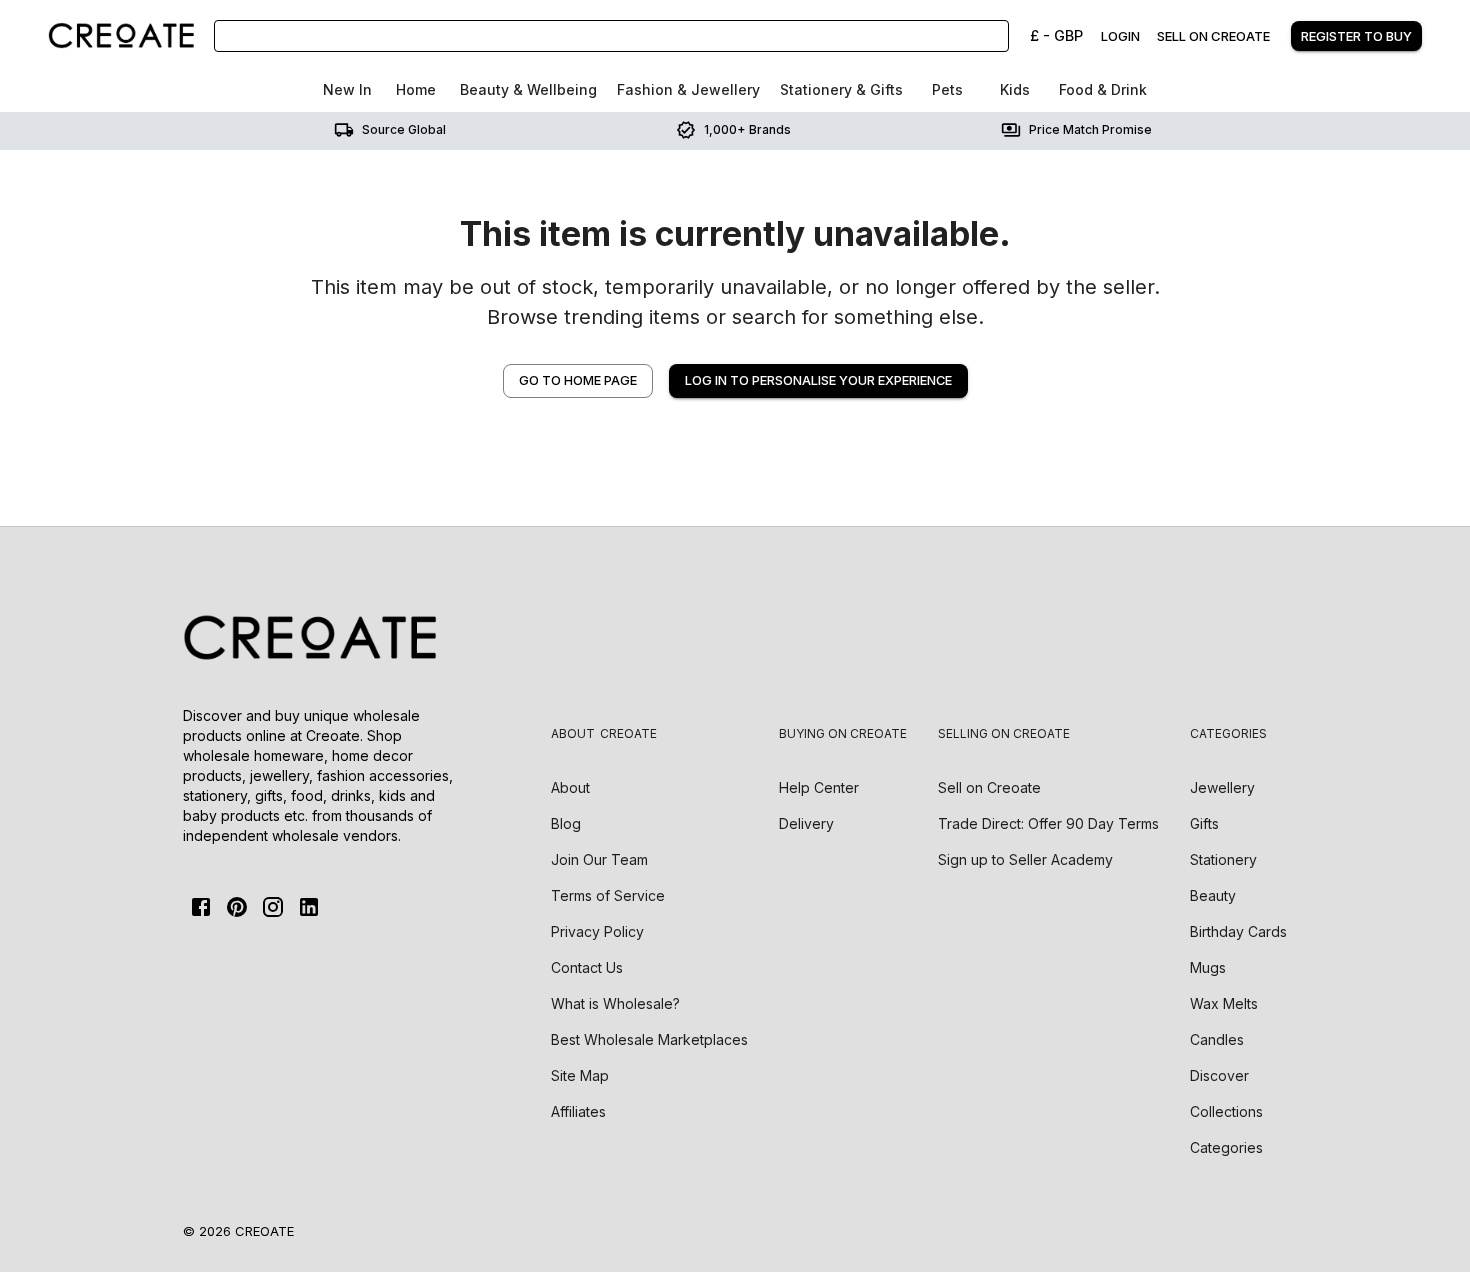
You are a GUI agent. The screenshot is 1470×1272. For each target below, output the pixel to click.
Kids (1015, 89)
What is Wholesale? (615, 1003)
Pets (947, 89)
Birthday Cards (1238, 931)
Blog (566, 823)
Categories (1226, 1147)
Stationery (1223, 859)
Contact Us (587, 967)
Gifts (1204, 823)
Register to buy (1356, 36)
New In (347, 89)
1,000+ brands (747, 129)
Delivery (806, 823)
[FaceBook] (201, 907)
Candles (1217, 1039)
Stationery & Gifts (841, 89)
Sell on (989, 787)
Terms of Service (608, 895)
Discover (1219, 1075)
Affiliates (578, 1111)
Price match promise (1090, 129)
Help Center (819, 787)
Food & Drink (1103, 89)
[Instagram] (273, 907)
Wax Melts (1224, 1003)
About (570, 787)
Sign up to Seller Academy (1025, 859)
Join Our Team (599, 859)
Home (416, 89)
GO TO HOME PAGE (578, 380)
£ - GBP (1056, 35)
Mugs (1208, 967)
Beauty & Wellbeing (528, 89)
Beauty (1213, 895)
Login (1120, 36)
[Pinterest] (237, 907)
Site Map (580, 1075)
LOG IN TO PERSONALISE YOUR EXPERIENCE (818, 380)
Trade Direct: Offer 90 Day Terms (1048, 823)
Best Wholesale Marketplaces (649, 1039)
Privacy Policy (597, 931)
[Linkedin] (309, 907)
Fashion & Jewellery (688, 89)
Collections (1226, 1111)
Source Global (404, 129)
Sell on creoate (1213, 36)
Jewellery (1222, 787)
